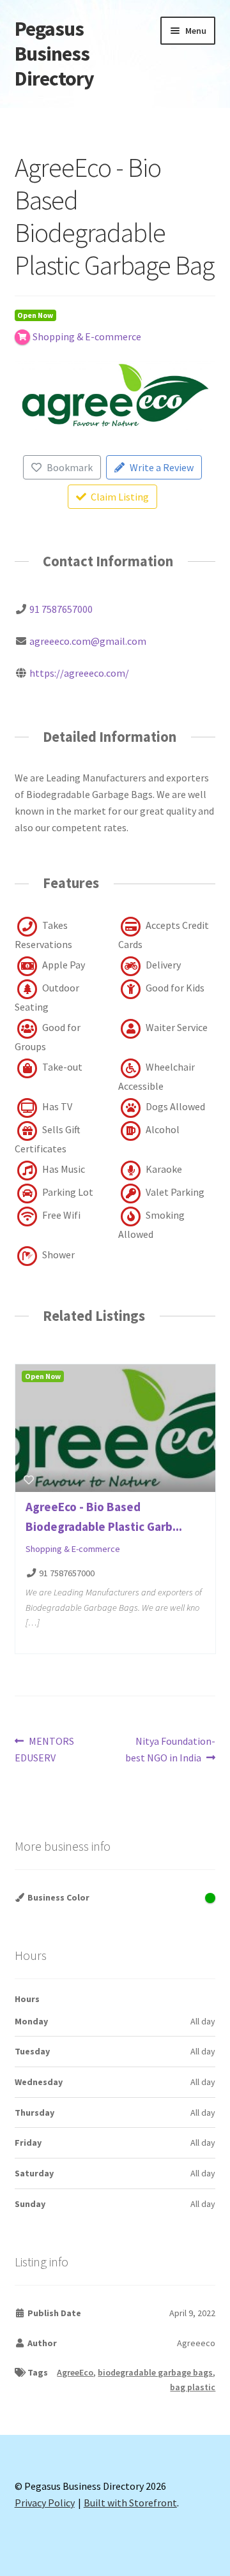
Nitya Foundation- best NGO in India (170, 1749)
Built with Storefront (130, 2503)
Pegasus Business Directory (54, 54)
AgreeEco (75, 2372)
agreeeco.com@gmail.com (88, 641)
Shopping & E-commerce (73, 1549)
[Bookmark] (29, 1480)
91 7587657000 (61, 609)
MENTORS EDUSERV (45, 1749)
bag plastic (193, 2387)
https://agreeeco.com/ (79, 673)
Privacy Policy (45, 2503)
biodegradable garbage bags (155, 2372)
